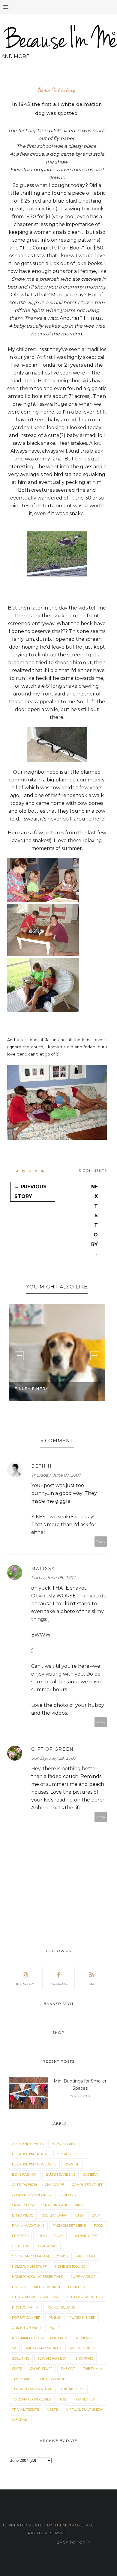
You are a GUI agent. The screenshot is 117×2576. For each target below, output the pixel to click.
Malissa (43, 1569)
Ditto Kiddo (23, 2215)
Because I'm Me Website (34, 2164)
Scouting (21, 2358)
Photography (25, 2307)
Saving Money (82, 2348)
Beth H (42, 1466)
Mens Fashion (47, 2287)
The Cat (68, 2369)
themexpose (69, 2525)
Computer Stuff (88, 2185)
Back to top (72, 2542)
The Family (93, 2369)
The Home (21, 2379)
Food (99, 2226)
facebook (58, 1984)
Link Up (19, 2287)
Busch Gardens (60, 2174)
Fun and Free (84, 2236)
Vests (52, 2409)
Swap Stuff (41, 2369)
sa (14, 2348)
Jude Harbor (83, 2277)
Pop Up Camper (26, 2318)
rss (92, 1984)
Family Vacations (28, 2226)
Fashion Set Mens (69, 2226)
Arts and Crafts (28, 2144)
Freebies (20, 2236)
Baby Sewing (64, 2144)
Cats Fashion (24, 2185)
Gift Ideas (21, 2246)
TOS (63, 2399)
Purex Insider (82, 2318)
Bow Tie (72, 2164)
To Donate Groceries (32, 2399)
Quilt (55, 2328)
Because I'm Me (71, 2154)
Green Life (86, 2256)
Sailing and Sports (43, 2348)
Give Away (48, 2246)
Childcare (54, 2185)
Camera (91, 2174)
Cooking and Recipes (31, 2195)
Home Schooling (57, 90)
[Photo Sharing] (43, 900)
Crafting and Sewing (63, 2205)
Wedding (20, 2420)
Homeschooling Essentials (37, 2277)
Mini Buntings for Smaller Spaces (80, 2085)
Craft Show (23, 2205)
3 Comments (93, 1170)
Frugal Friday (50, 2236)
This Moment (72, 2389)
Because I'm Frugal (30, 2154)
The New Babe (52, 2379)
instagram (25, 1984)
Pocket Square (61, 2307)
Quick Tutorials (27, 2328)
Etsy (79, 2215)
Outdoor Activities (85, 2297)
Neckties (76, 2287)
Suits (17, 2369)
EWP (96, 2215)
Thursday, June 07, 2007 (56, 1475)
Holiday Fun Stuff (29, 2266)
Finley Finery (32, 1389)
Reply (101, 1542)
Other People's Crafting (35, 2297)
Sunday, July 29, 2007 (54, 1758)
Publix (55, 2318)
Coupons (67, 2195)
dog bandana (54, 2215)
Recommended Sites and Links (40, 2338)
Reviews (84, 2338)
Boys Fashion (25, 2174)
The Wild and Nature (32, 2389)
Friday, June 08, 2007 (53, 1578)
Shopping (84, 2358)
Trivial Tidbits (25, 2409)
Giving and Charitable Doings (40, 2256)
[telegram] (23, 1171)
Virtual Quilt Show (84, 2409)
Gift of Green (52, 1749)
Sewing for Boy (52, 2358)
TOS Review (85, 2399)
